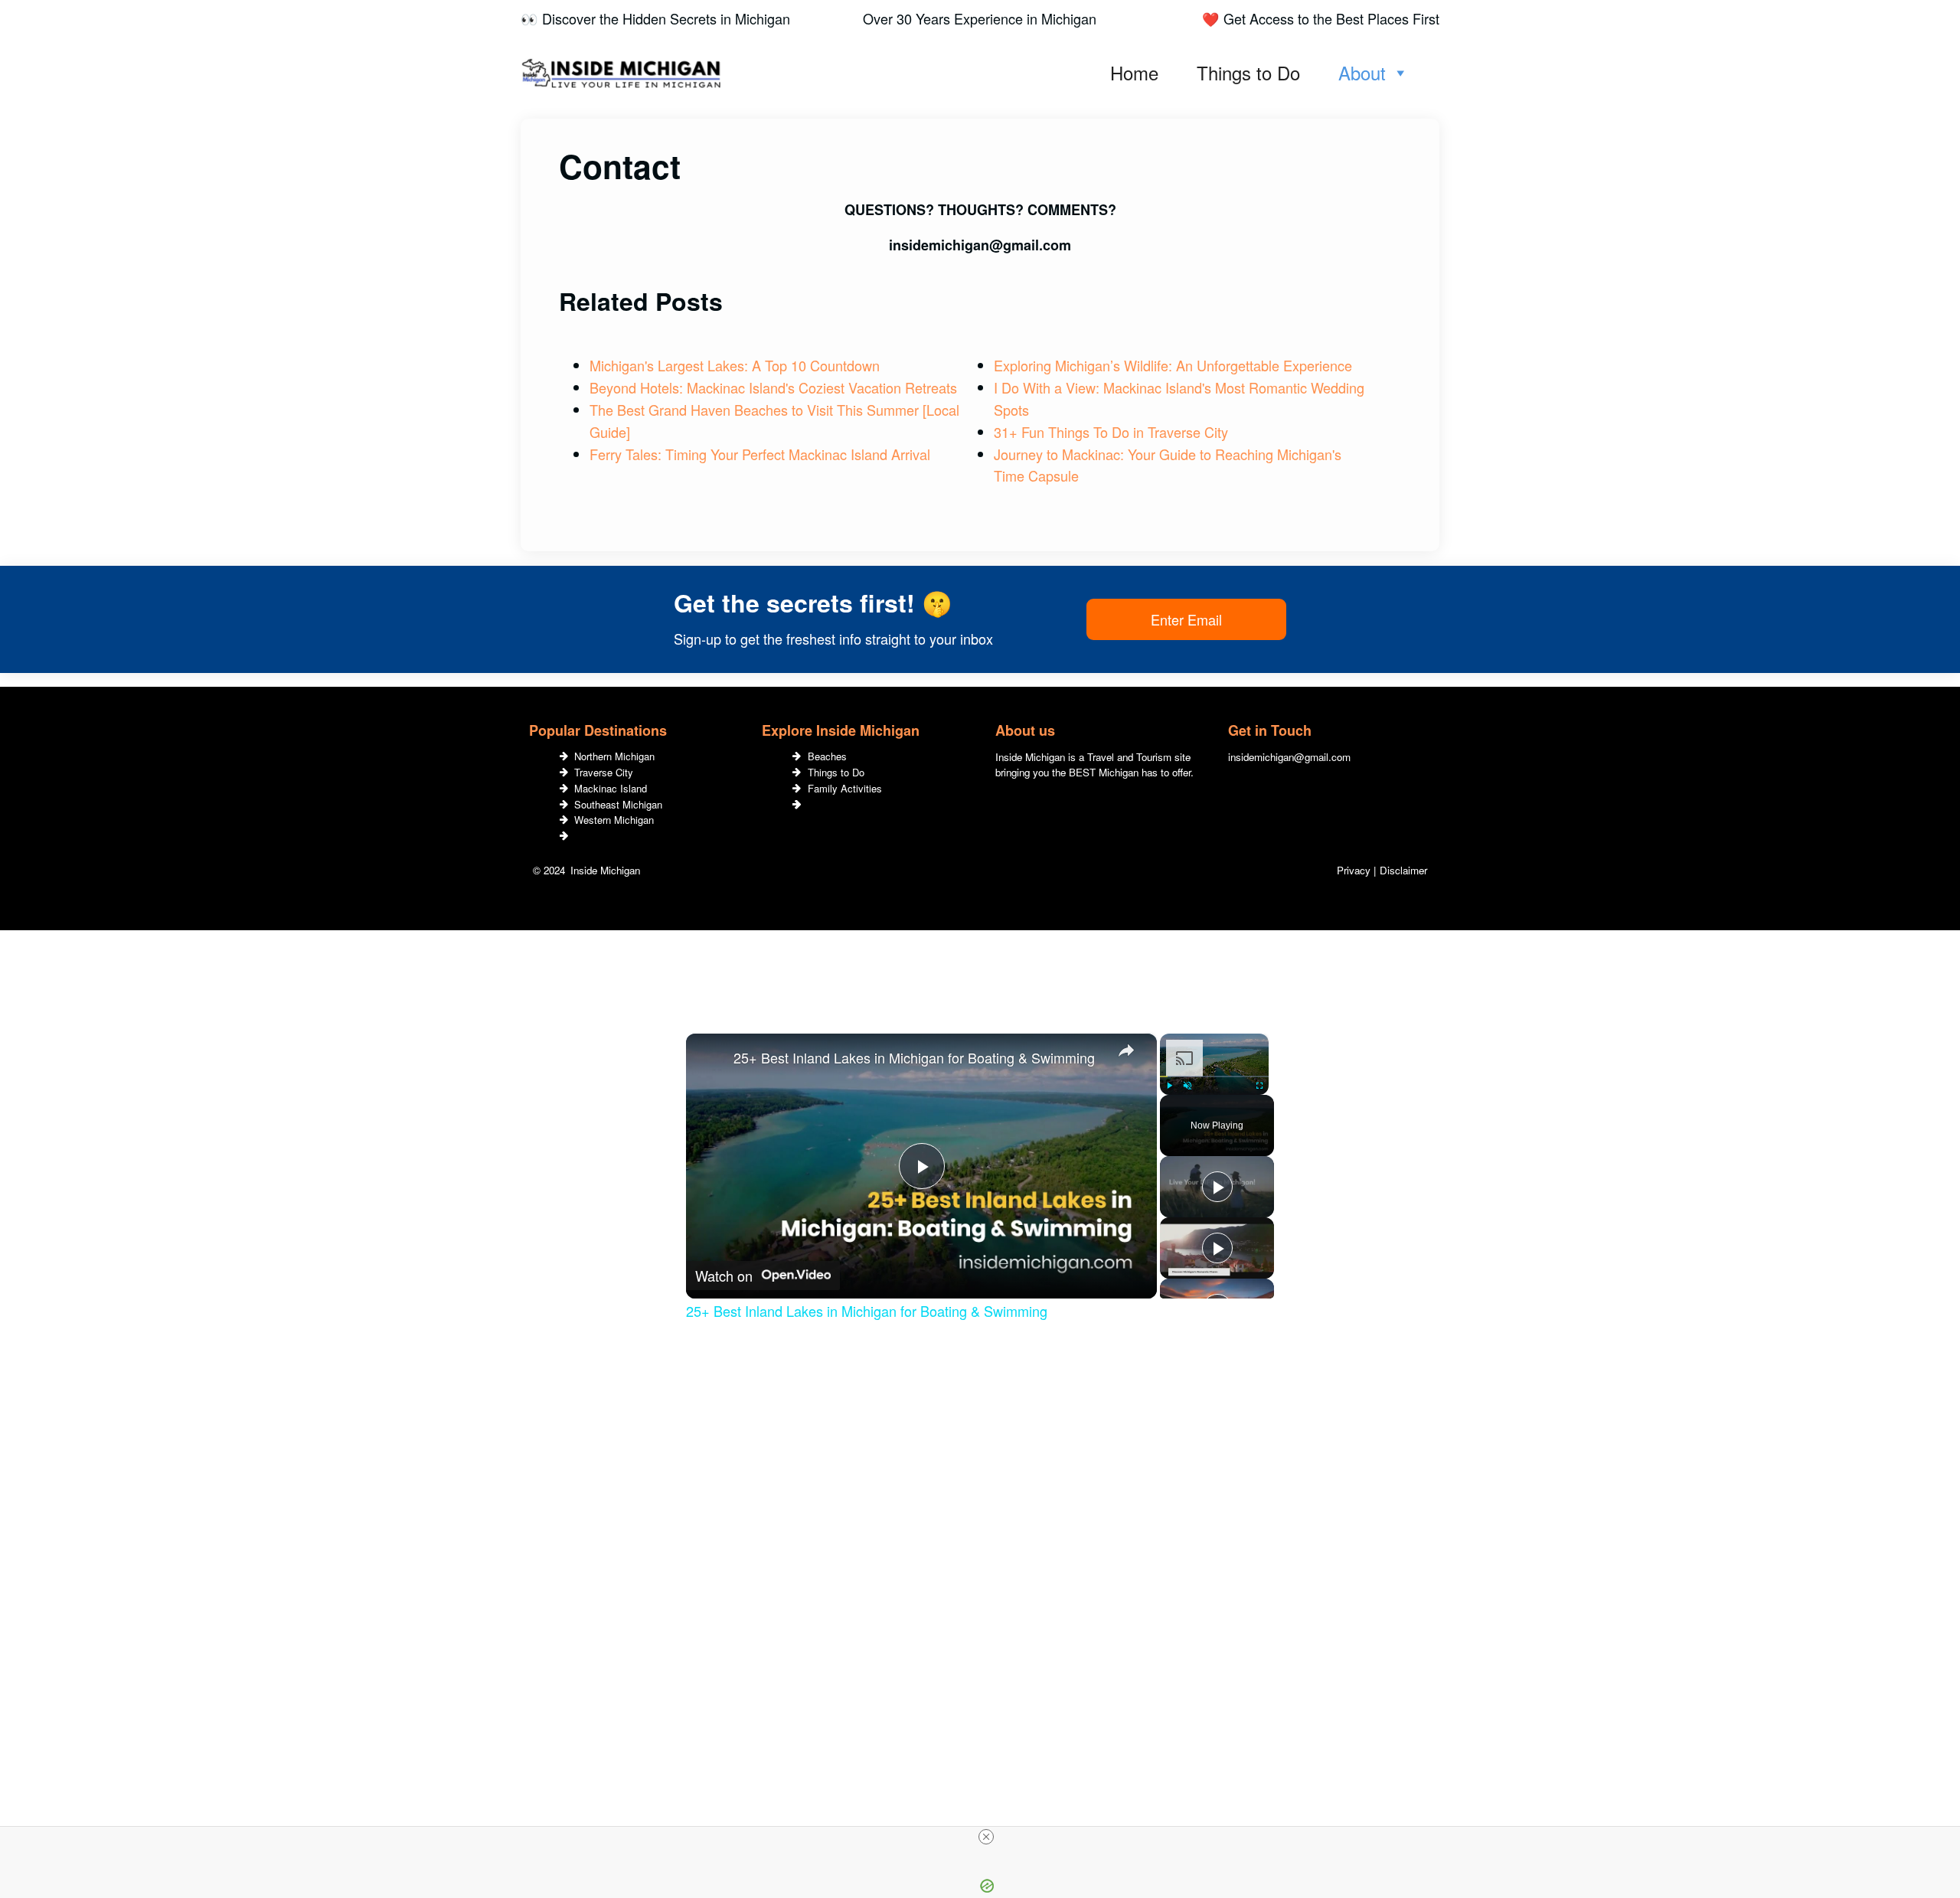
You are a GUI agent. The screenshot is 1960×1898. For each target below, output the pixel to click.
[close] (986, 1837)
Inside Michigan (605, 870)
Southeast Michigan (618, 804)
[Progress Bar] (1214, 1076)
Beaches (827, 756)
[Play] (1169, 1086)
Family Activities (845, 788)
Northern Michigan (614, 756)
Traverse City (604, 772)
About (1362, 72)
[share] (1126, 1050)
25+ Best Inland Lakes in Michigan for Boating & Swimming (914, 1057)
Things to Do (1248, 72)
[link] (710, 1058)
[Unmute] (1187, 1086)
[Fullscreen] (1259, 1086)
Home (1134, 72)
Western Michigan (614, 820)
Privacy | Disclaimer (1382, 870)
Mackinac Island (611, 788)
